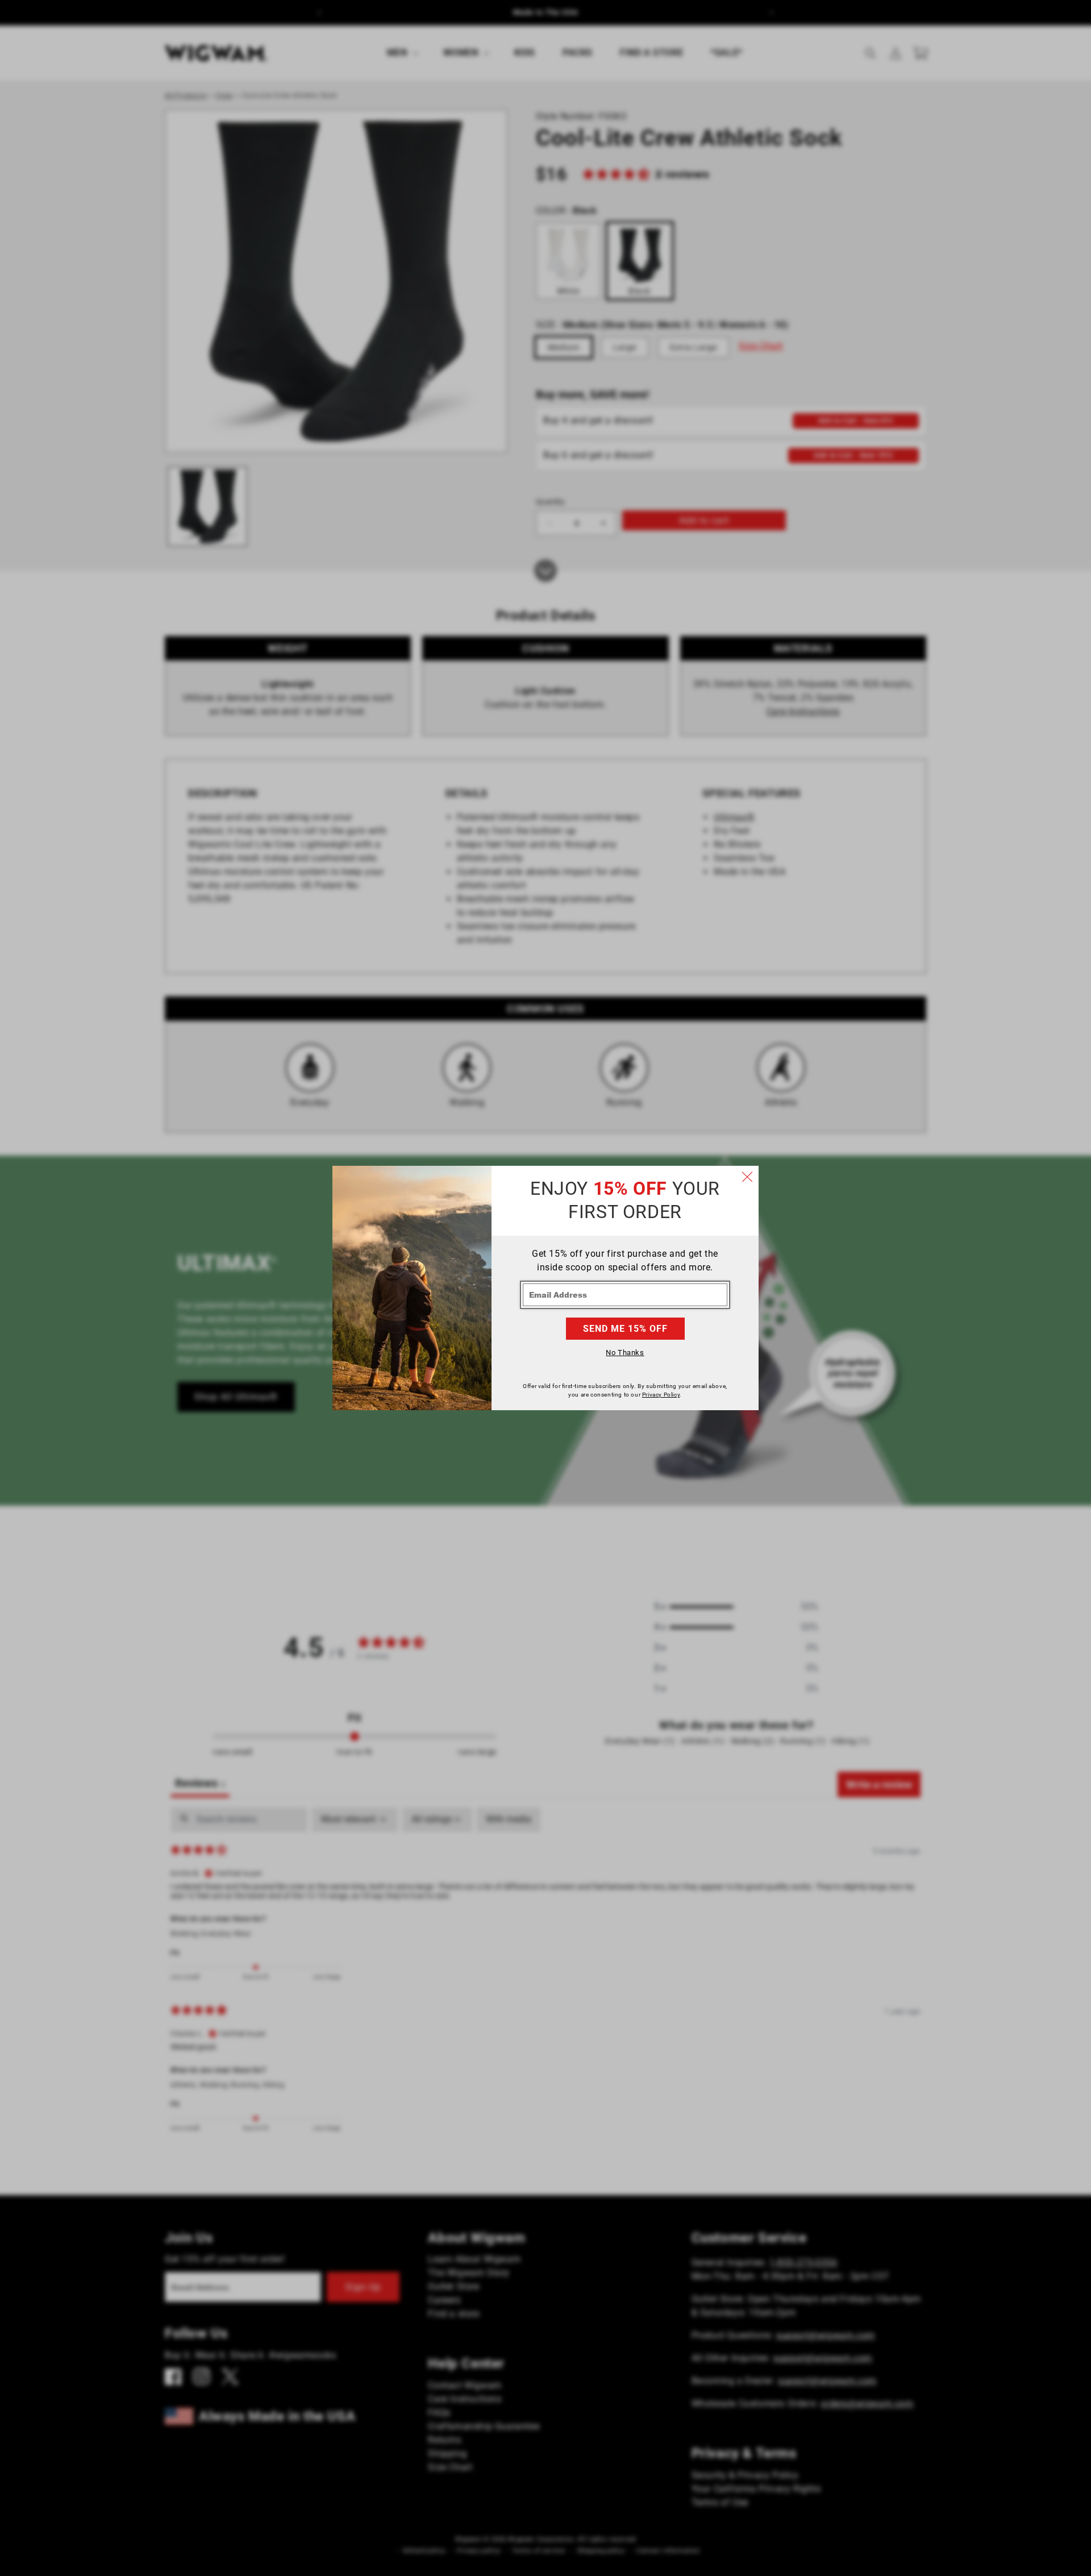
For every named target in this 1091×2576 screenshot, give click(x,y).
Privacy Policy (661, 1395)
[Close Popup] (747, 1177)
